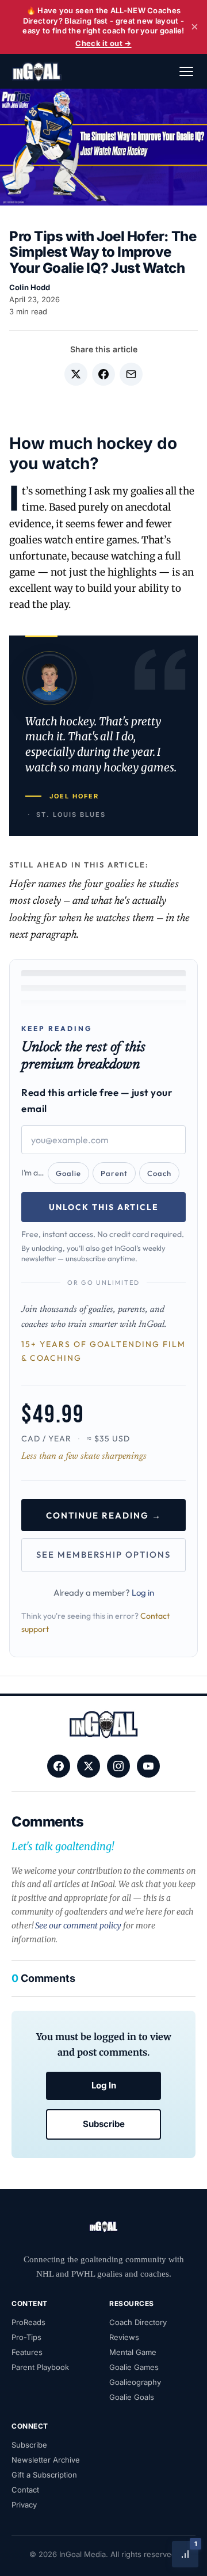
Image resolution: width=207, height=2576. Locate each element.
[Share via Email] (131, 374)
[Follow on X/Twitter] (89, 1766)
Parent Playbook (40, 2367)
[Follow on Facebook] (59, 1766)
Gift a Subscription (44, 2475)
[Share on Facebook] (103, 374)
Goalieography (135, 2382)
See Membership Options (103, 1555)
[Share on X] (76, 374)
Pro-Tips (26, 2337)
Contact (25, 2490)
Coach (159, 1173)
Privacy (24, 2505)
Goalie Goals (132, 2397)
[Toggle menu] (186, 71)
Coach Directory (138, 2322)
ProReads (28, 2322)
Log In (104, 2085)
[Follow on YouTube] (148, 1766)
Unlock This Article (104, 1207)
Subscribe (104, 2124)
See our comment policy (78, 1926)
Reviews (124, 2337)
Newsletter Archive (46, 2460)
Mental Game (133, 2352)
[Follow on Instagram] (118, 1766)
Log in (143, 1593)
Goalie (68, 1173)
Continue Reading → (104, 1515)
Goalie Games (134, 2367)
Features (27, 2352)
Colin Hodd (30, 287)
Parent (114, 1173)
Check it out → (103, 43)
